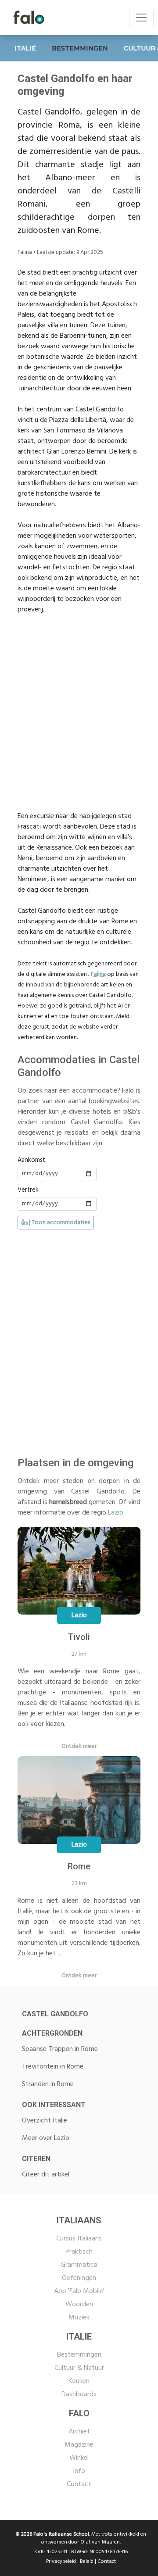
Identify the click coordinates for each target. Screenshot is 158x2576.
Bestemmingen (79, 2355)
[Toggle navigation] (141, 18)
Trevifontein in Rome (53, 2067)
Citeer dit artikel (46, 2175)
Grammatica (79, 2265)
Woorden (79, 2304)
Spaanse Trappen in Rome (60, 2049)
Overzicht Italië (45, 2121)
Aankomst (31, 1161)
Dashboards (79, 2394)
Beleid (87, 2562)
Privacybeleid (61, 2562)
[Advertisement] (79, 708)
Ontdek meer (79, 1746)
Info (79, 2471)
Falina (98, 974)
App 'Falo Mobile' (79, 2291)
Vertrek (28, 1190)
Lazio (116, 1513)
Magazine (79, 2445)
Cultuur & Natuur (79, 2368)
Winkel (79, 2458)
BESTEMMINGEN (80, 48)
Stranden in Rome (48, 2084)
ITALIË (25, 48)
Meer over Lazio (46, 2138)
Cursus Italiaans (79, 2239)
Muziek (79, 2318)
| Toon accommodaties (59, 1223)
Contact (79, 2484)
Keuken (79, 2381)
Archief (79, 2432)
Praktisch (79, 2252)
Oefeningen (79, 2278)
